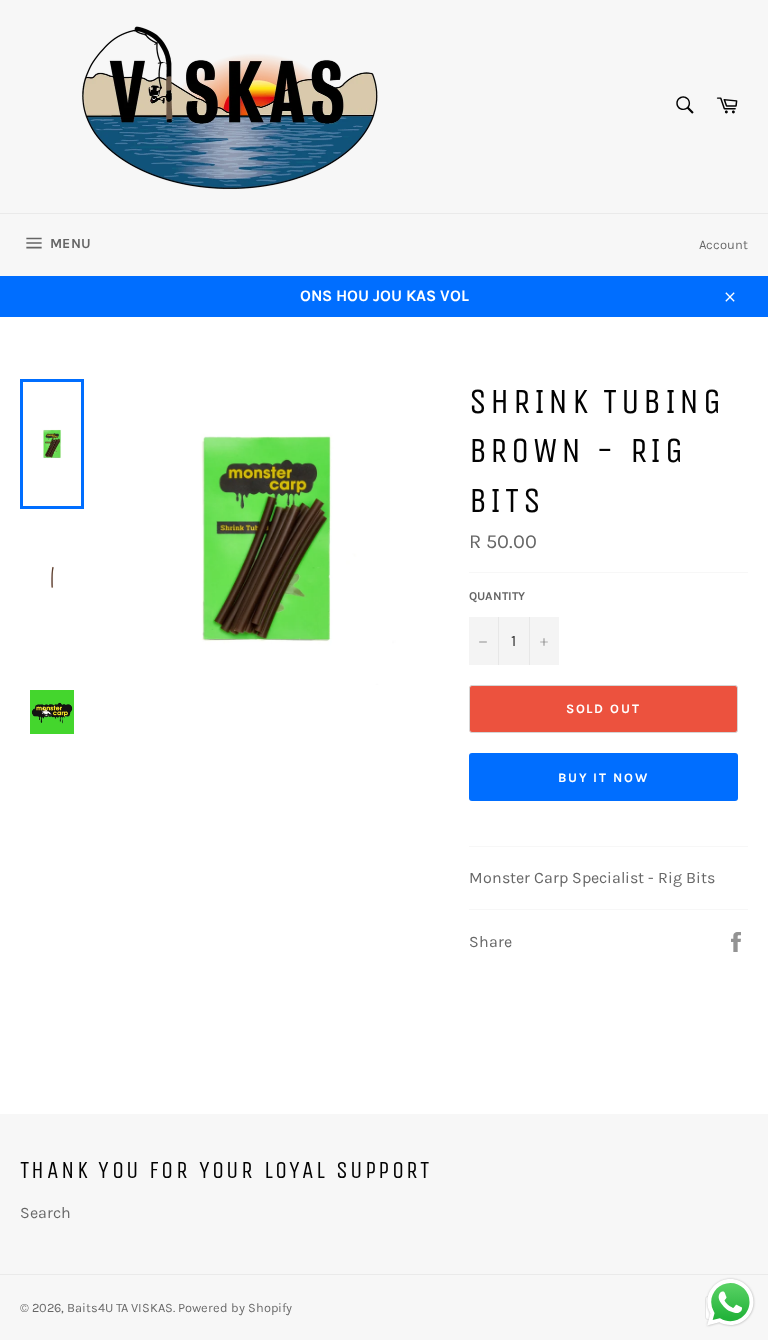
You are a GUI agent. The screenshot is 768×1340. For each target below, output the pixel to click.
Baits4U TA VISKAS (120, 1307)
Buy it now (604, 777)
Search (45, 1212)
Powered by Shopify (235, 1307)
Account (723, 244)
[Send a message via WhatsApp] (730, 1302)
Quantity (497, 596)
